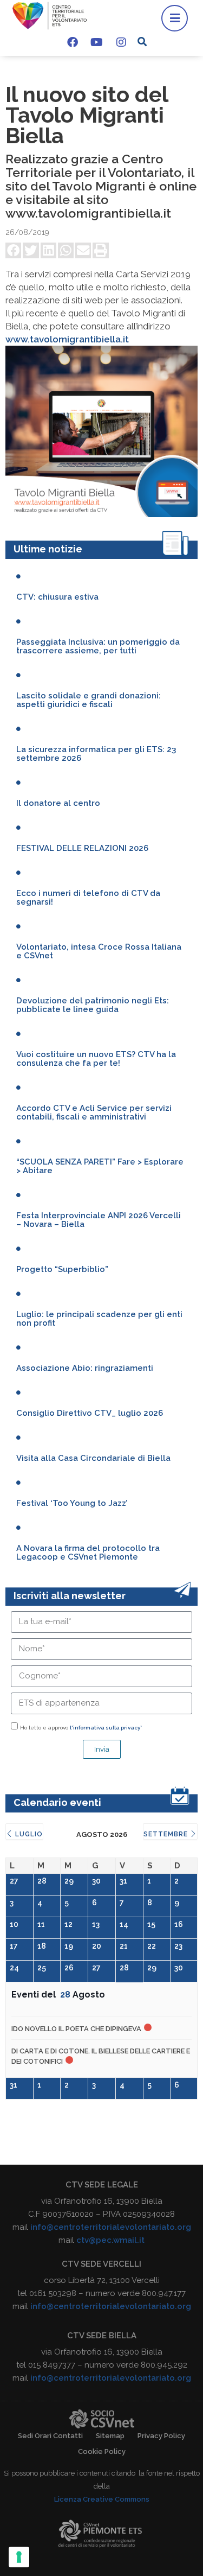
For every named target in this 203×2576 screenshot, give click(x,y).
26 (69, 1968)
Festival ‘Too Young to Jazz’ (72, 1503)
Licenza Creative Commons (102, 2499)
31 (123, 1881)
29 (69, 1881)
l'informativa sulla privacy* (106, 1728)
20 (97, 1946)
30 (96, 1881)
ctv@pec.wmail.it (110, 2240)
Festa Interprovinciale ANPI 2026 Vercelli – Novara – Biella (99, 1220)
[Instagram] (121, 42)
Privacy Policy (161, 2436)
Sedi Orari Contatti (50, 2436)
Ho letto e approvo (81, 1728)
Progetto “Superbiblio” (62, 1269)
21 (124, 1946)
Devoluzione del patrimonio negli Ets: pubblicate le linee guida (93, 1005)
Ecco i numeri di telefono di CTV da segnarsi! (88, 898)
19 (69, 1946)
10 (14, 1924)
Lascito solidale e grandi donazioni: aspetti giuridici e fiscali (89, 700)
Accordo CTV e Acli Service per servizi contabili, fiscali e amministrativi (94, 1112)
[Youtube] (97, 42)
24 (14, 1968)
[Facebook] (73, 42)
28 (42, 1881)
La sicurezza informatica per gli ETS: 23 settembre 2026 (96, 754)
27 (14, 1881)
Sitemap (110, 2436)
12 (68, 1924)
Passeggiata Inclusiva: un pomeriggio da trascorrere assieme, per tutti (98, 646)
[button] (142, 42)
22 (152, 1946)
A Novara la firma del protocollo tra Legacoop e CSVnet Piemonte (88, 1553)
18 (42, 1946)
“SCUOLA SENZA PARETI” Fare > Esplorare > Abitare (100, 1166)
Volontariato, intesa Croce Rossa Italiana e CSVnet (99, 951)
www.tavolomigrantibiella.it (67, 339)
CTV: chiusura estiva (57, 597)
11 (41, 1924)
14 (124, 1924)
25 (42, 1968)
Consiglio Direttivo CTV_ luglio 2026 (90, 1413)
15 (151, 1924)
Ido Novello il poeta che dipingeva (76, 2029)
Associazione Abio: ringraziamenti (85, 1368)
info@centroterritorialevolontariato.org (111, 2227)
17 (14, 1946)
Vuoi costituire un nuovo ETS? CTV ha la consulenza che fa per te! (96, 1059)
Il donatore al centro (58, 803)
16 (179, 1924)
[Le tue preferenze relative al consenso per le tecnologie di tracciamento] (19, 2557)
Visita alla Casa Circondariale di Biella (93, 1458)
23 (178, 1946)
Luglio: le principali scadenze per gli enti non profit (99, 1319)
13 (96, 1924)
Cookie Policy (102, 2451)
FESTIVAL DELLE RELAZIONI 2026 (82, 848)
